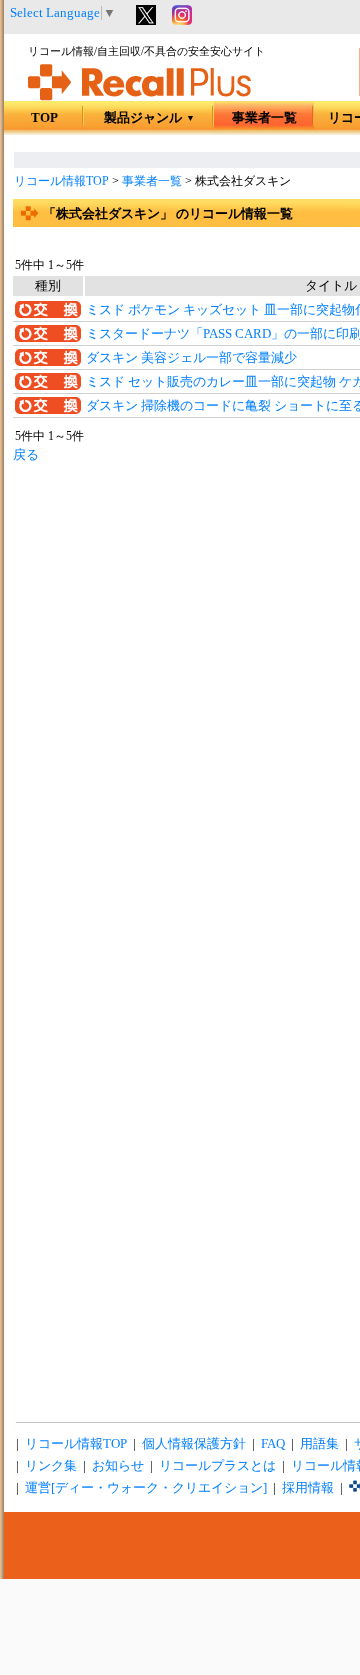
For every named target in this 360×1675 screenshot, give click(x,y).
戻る (26, 455)
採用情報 (308, 1488)
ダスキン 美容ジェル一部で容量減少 (191, 358)
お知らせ (118, 1466)
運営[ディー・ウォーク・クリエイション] (146, 1488)
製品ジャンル (149, 118)
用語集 (319, 1444)
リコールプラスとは (217, 1466)
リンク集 (51, 1466)
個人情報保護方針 (194, 1444)
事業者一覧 (264, 118)
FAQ (273, 1444)
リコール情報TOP (61, 181)
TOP (44, 118)
